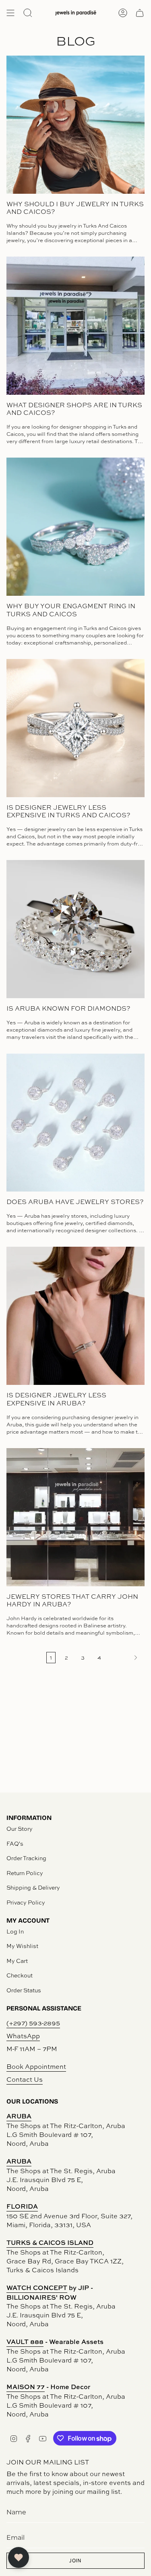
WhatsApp (23, 2036)
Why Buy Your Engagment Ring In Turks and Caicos (71, 610)
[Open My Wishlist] (19, 2557)
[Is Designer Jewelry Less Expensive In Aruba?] (75, 1316)
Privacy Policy (26, 1902)
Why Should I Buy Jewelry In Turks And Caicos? (75, 208)
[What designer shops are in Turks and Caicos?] (75, 326)
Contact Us (25, 2079)
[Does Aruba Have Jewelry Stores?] (75, 1122)
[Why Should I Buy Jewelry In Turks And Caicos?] (75, 125)
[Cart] (140, 13)
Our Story (20, 1829)
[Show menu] (10, 13)
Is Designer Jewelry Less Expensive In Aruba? (56, 1399)
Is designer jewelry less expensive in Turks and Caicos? (68, 811)
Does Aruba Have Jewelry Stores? (75, 1202)
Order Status (24, 1990)
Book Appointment (36, 2066)
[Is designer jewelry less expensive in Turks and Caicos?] (75, 728)
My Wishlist (22, 1946)
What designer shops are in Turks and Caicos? (74, 409)
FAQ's (15, 1843)
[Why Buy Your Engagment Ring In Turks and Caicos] (75, 527)
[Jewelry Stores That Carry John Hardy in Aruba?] (75, 1517)
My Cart (17, 1961)
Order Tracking (26, 1858)
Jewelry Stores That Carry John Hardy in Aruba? (72, 1600)
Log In (15, 1931)
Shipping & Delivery (33, 1887)
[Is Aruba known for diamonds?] (75, 929)
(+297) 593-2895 (33, 2023)
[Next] (125, 1658)
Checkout (20, 1975)
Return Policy (25, 1873)
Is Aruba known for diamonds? (68, 1008)
